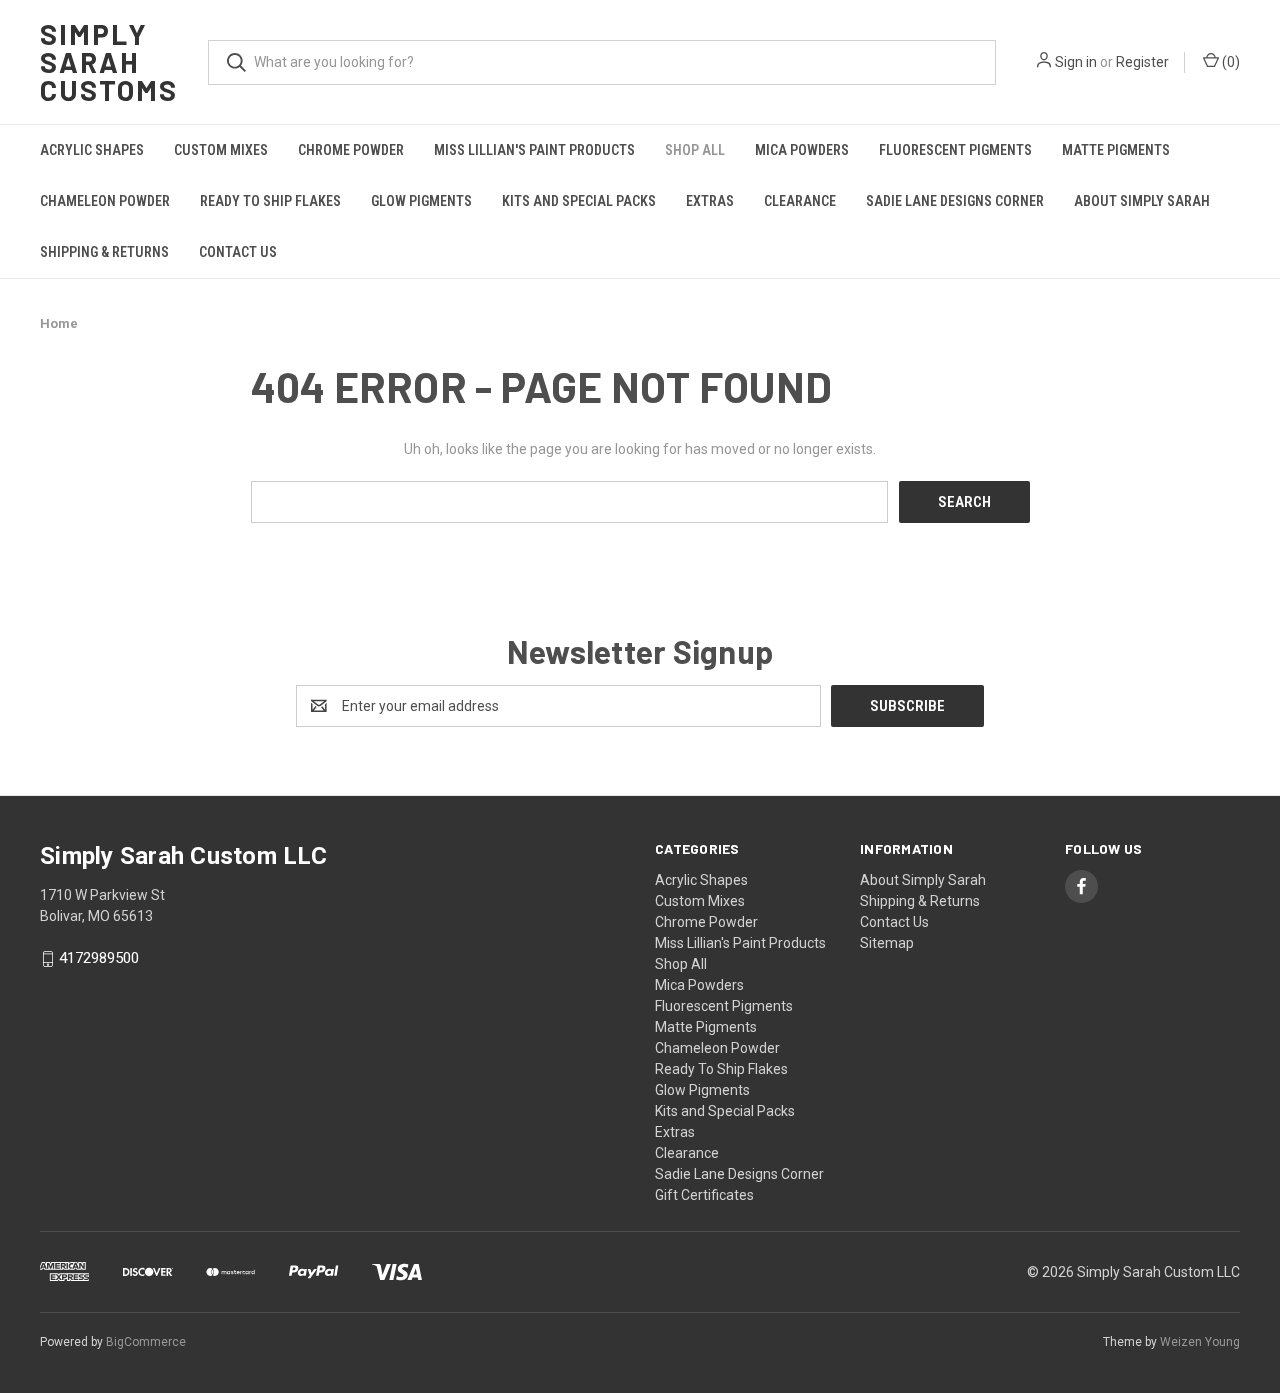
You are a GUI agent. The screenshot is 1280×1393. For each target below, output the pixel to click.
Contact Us (238, 252)
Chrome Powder (351, 150)
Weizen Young (1200, 1342)
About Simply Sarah (1142, 201)
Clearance (800, 201)
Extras (710, 201)
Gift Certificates (704, 1195)
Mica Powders (802, 150)
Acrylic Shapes (92, 150)
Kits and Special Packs (579, 201)
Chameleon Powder (105, 201)
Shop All (695, 150)
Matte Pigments (1116, 150)
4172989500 (99, 959)
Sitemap (887, 943)
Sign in (1076, 62)
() (1229, 62)
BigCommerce (146, 1342)
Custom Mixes (221, 150)
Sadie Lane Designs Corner (955, 201)
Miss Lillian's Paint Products (534, 150)
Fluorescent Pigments (955, 150)
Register (1142, 62)
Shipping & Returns (104, 252)
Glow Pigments (421, 201)
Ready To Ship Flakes (270, 201)
